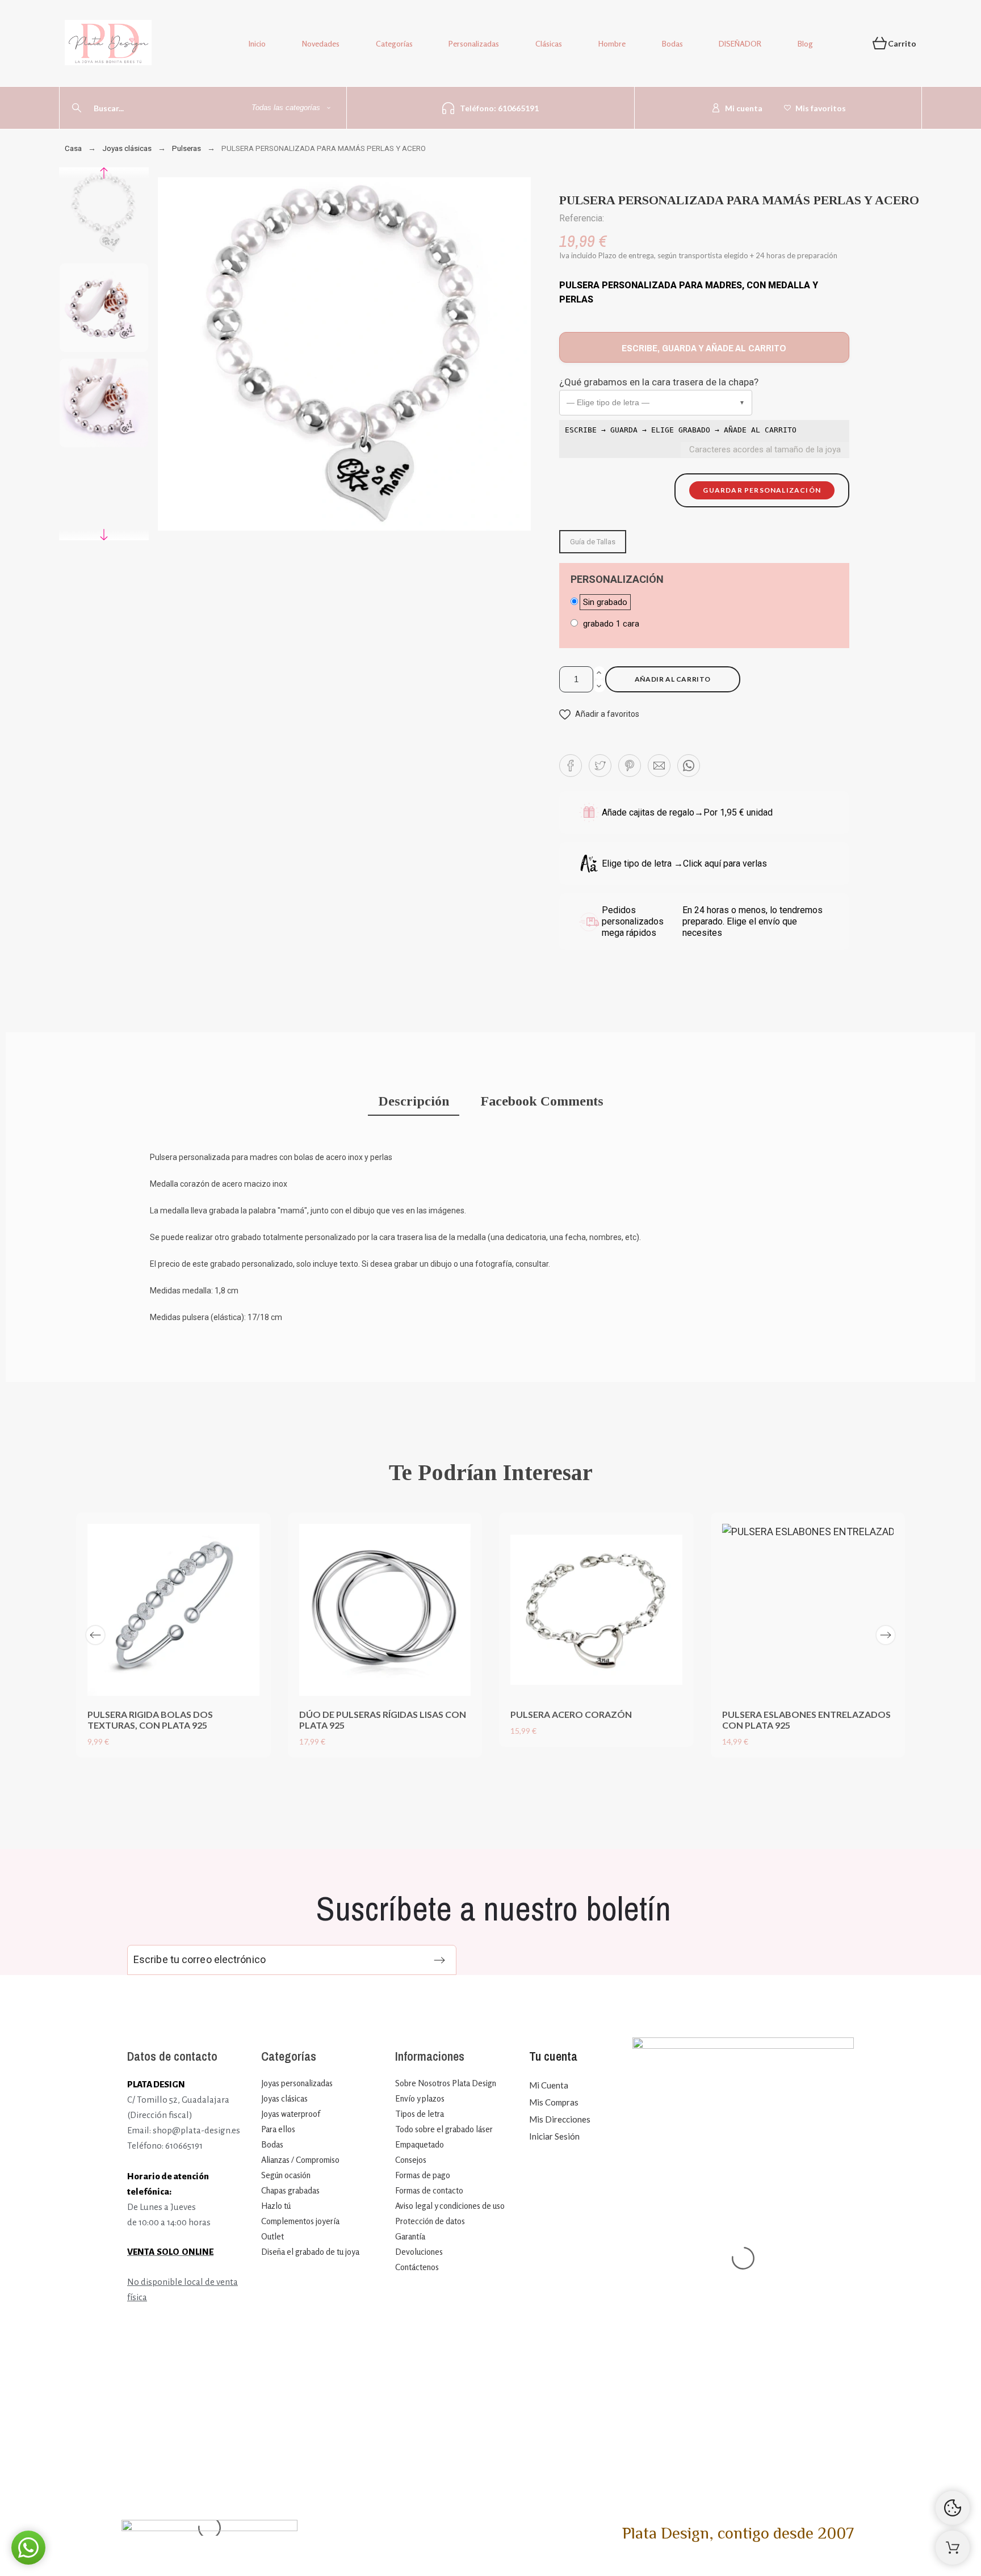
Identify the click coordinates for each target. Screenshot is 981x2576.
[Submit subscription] (439, 1960)
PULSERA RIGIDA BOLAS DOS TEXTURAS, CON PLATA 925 (150, 1720)
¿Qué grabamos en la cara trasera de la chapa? (659, 382)
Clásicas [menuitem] (549, 43)
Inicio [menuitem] (257, 43)
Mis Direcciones (560, 2119)
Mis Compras (554, 2102)
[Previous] (95, 1635)
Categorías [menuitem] (394, 43)
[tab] (414, 1102)
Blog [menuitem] (805, 43)
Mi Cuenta (549, 2085)
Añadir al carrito (673, 679)
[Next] (886, 1635)
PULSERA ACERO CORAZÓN (571, 1714)
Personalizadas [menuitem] (474, 43)
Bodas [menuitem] (672, 43)
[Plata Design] (108, 45)
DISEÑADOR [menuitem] (740, 43)
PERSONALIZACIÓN (617, 579)
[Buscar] (77, 108)
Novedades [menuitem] (321, 43)
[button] (656, 403)
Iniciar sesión (554, 2136)
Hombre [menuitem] (612, 43)
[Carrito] (953, 2548)
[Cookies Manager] (953, 2508)
